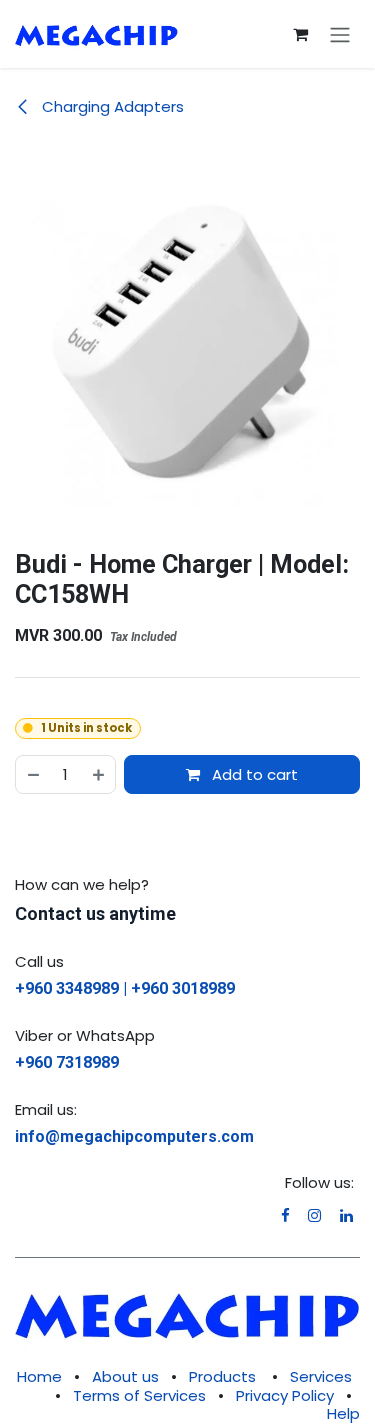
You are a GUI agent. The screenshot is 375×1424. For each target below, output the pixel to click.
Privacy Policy (285, 1395)
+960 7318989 (67, 1062)
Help (343, 1413)
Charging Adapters (111, 106)
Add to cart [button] (253, 774)
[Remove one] (32, 774)
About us (125, 1376)
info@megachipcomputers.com (134, 1136)
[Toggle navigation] (340, 34)
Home (39, 1376)
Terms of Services (139, 1395)
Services (321, 1376)
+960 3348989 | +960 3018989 (125, 988)
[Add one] (99, 774)
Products (222, 1376)
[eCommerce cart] (300, 34)
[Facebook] (285, 1215)
